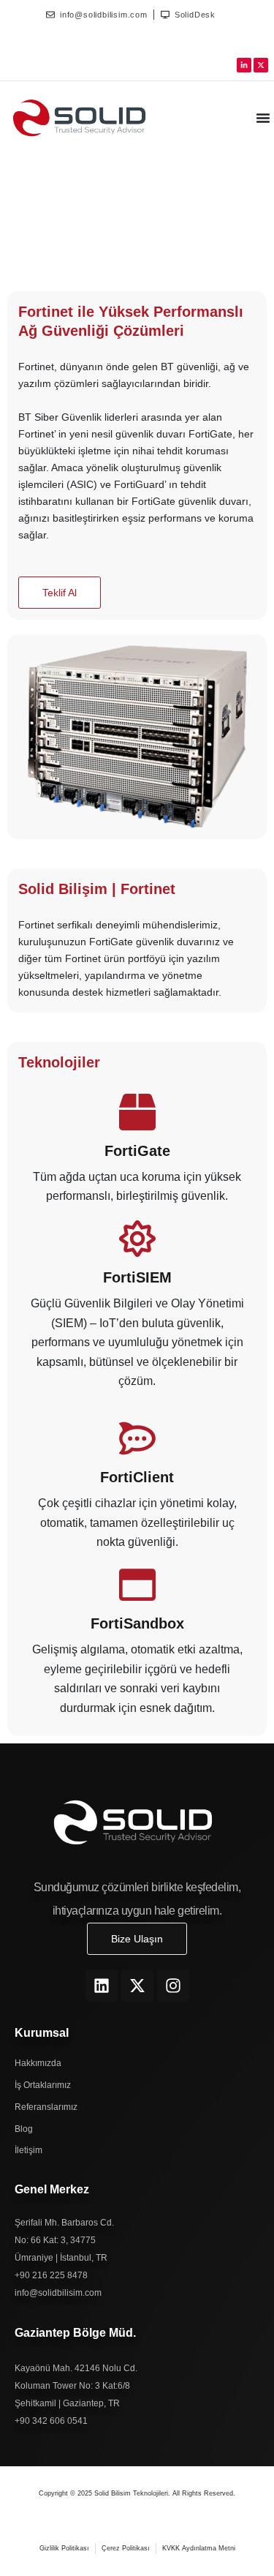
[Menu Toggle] (263, 118)
